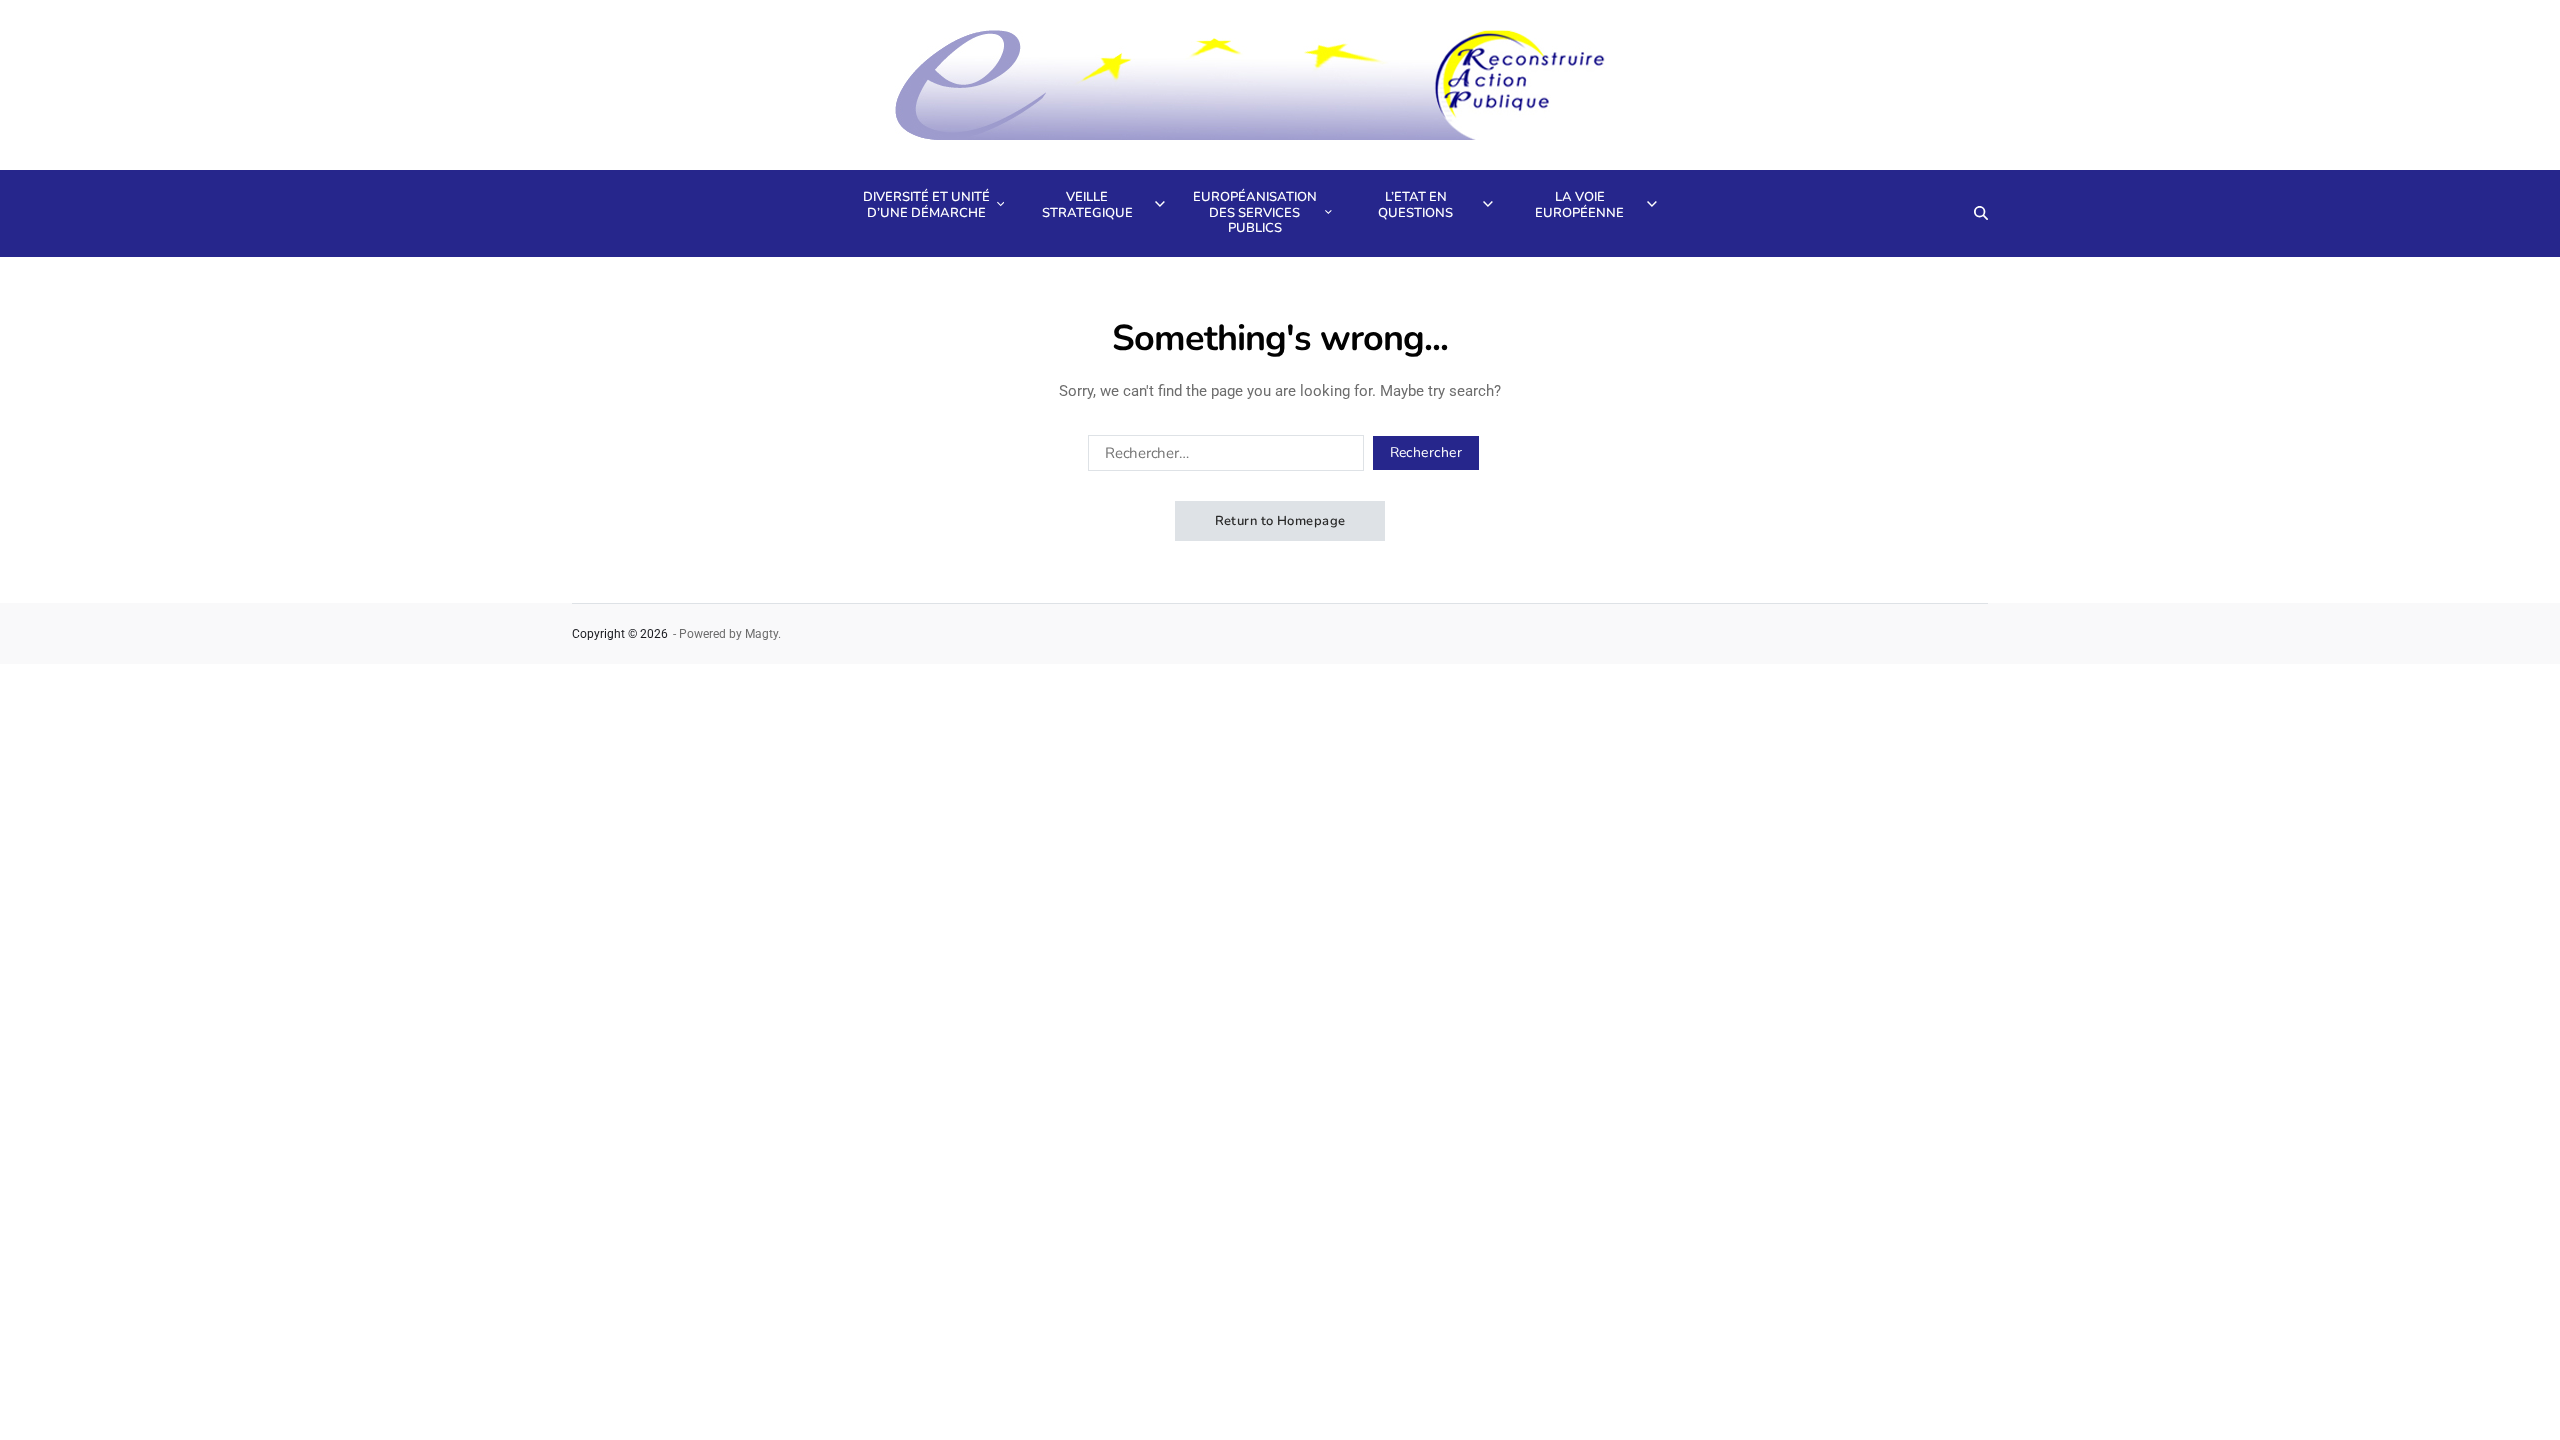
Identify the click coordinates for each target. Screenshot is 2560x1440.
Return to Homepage (1280, 521)
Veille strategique (1087, 205)
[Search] (1981, 213)
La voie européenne (1579, 205)
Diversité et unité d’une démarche (926, 205)
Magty (761, 634)
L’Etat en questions (1415, 205)
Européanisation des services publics (1255, 212)
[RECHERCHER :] (1222, 457)
